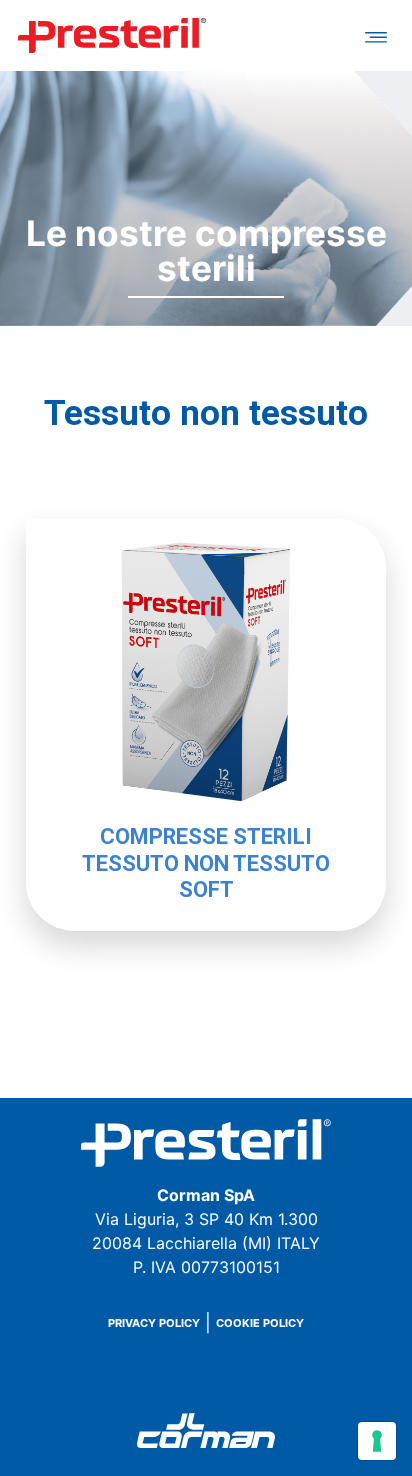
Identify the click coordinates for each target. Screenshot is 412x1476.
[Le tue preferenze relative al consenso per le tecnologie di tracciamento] (377, 1441)
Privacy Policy (154, 1323)
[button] (375, 35)
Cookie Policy (260, 1323)
